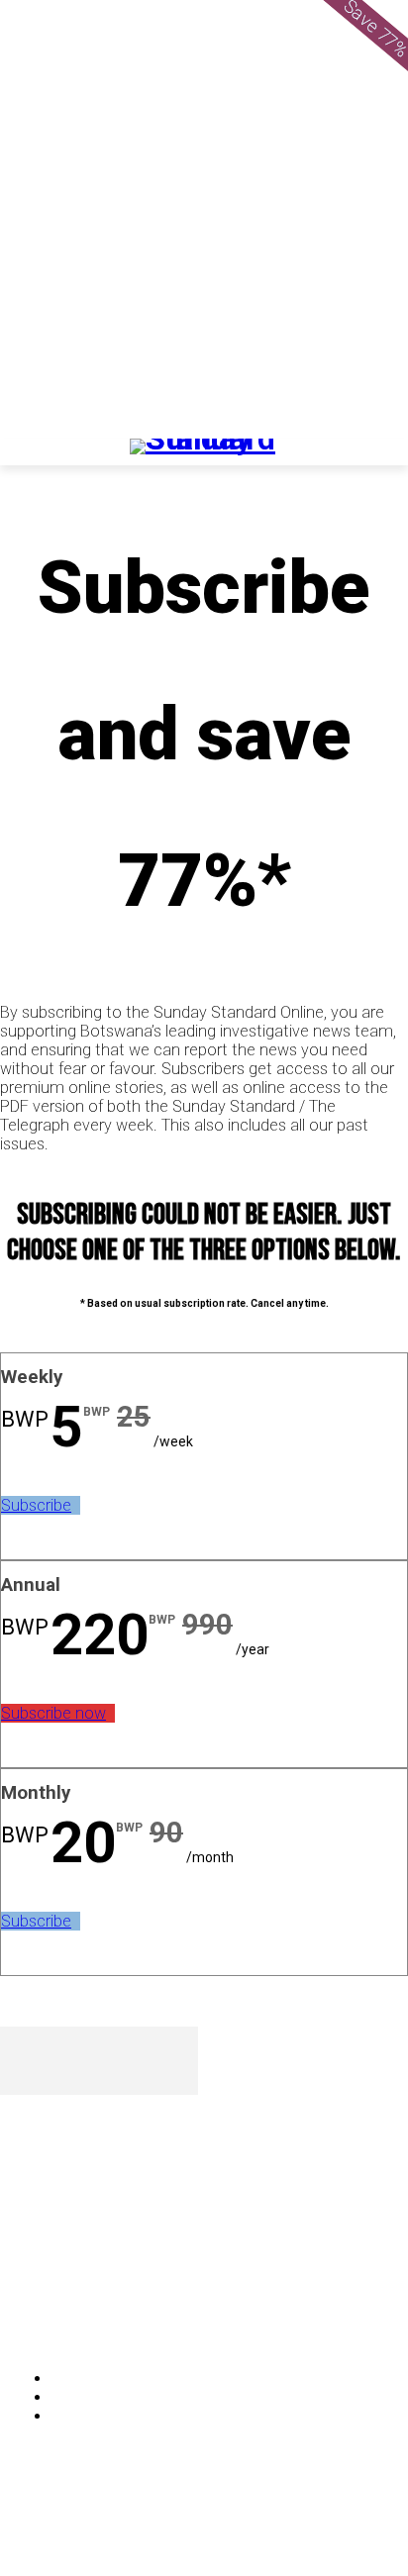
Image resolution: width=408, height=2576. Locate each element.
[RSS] (121, 2316)
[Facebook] (20, 2316)
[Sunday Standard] (204, 452)
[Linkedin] (71, 2316)
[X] (173, 2316)
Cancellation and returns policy (328, 2522)
